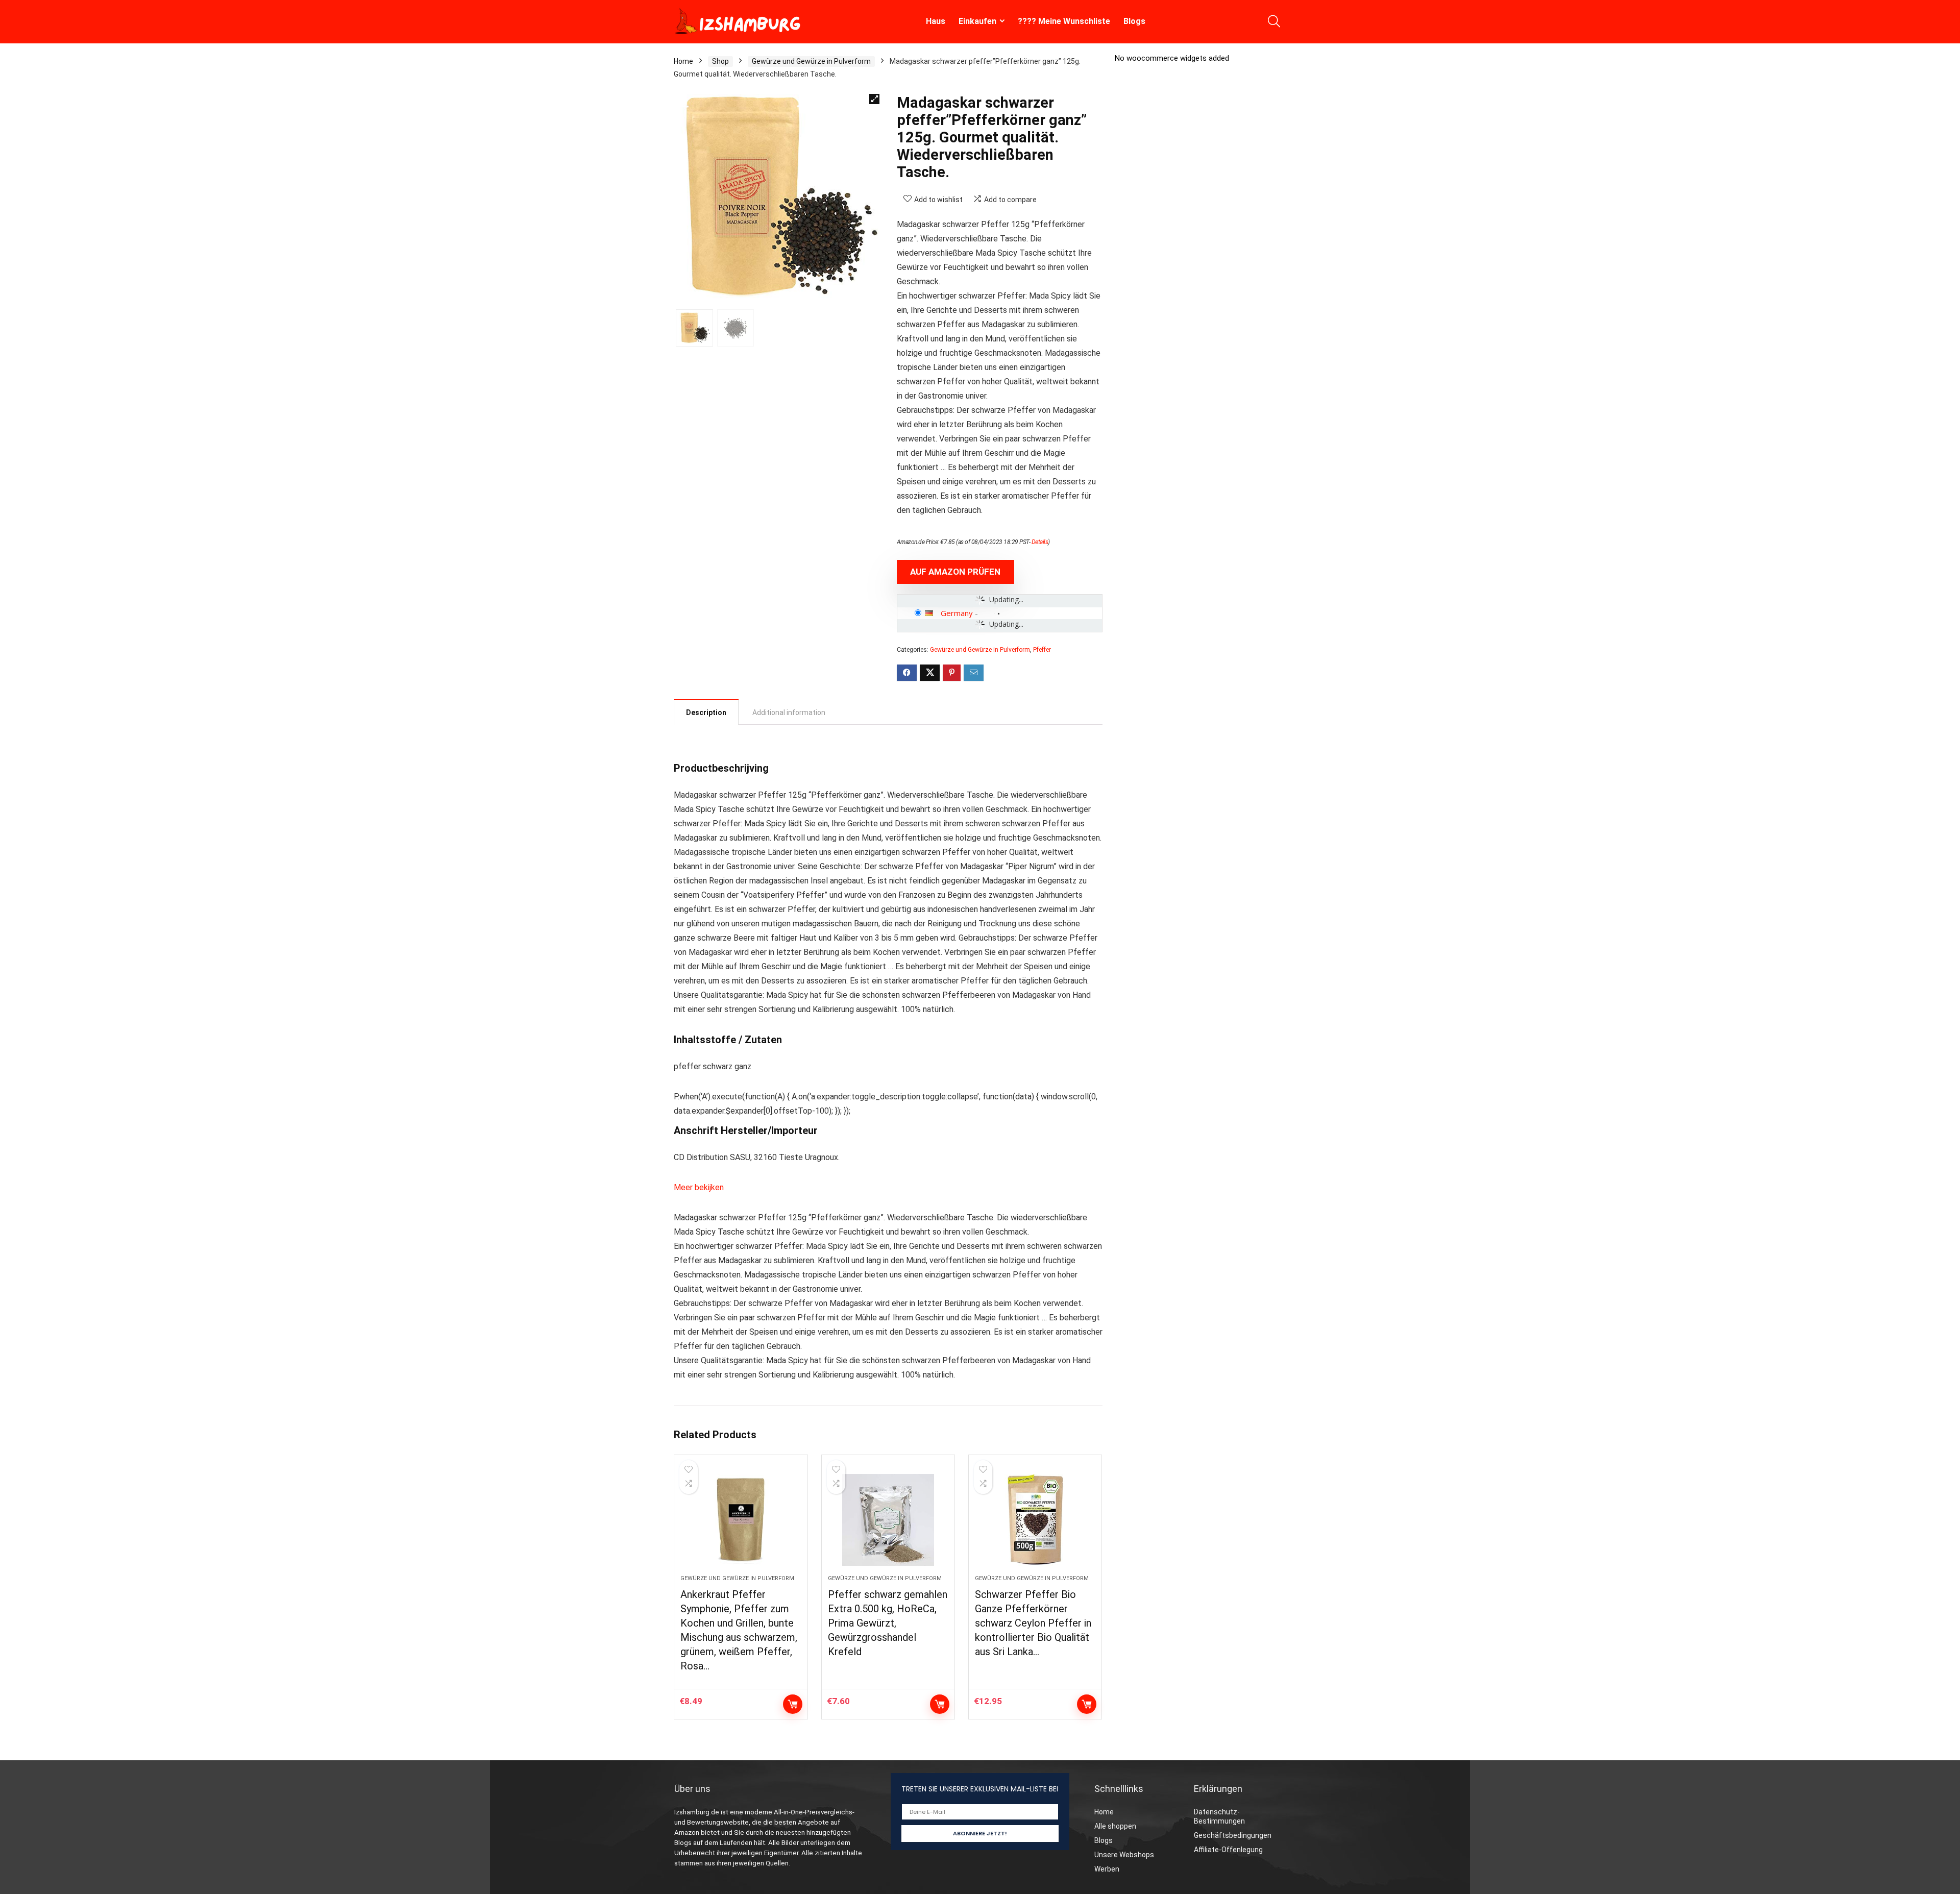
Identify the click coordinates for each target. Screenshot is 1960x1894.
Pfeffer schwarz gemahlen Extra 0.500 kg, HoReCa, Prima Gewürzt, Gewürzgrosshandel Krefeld (888, 1623)
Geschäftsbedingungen (1233, 1835)
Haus (936, 21)
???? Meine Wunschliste (1064, 21)
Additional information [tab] (789, 712)
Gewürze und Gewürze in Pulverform (811, 61)
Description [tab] (706, 712)
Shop (720, 61)
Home (683, 61)
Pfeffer (1042, 650)
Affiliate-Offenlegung (1228, 1850)
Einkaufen (977, 21)
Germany (957, 613)
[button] (874, 99)
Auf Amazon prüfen (955, 572)
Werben (1107, 1869)
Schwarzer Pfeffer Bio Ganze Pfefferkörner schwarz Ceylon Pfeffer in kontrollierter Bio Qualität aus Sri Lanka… (1033, 1623)
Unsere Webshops (1124, 1855)
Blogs (1134, 21)
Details (1040, 542)
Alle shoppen (1115, 1826)
